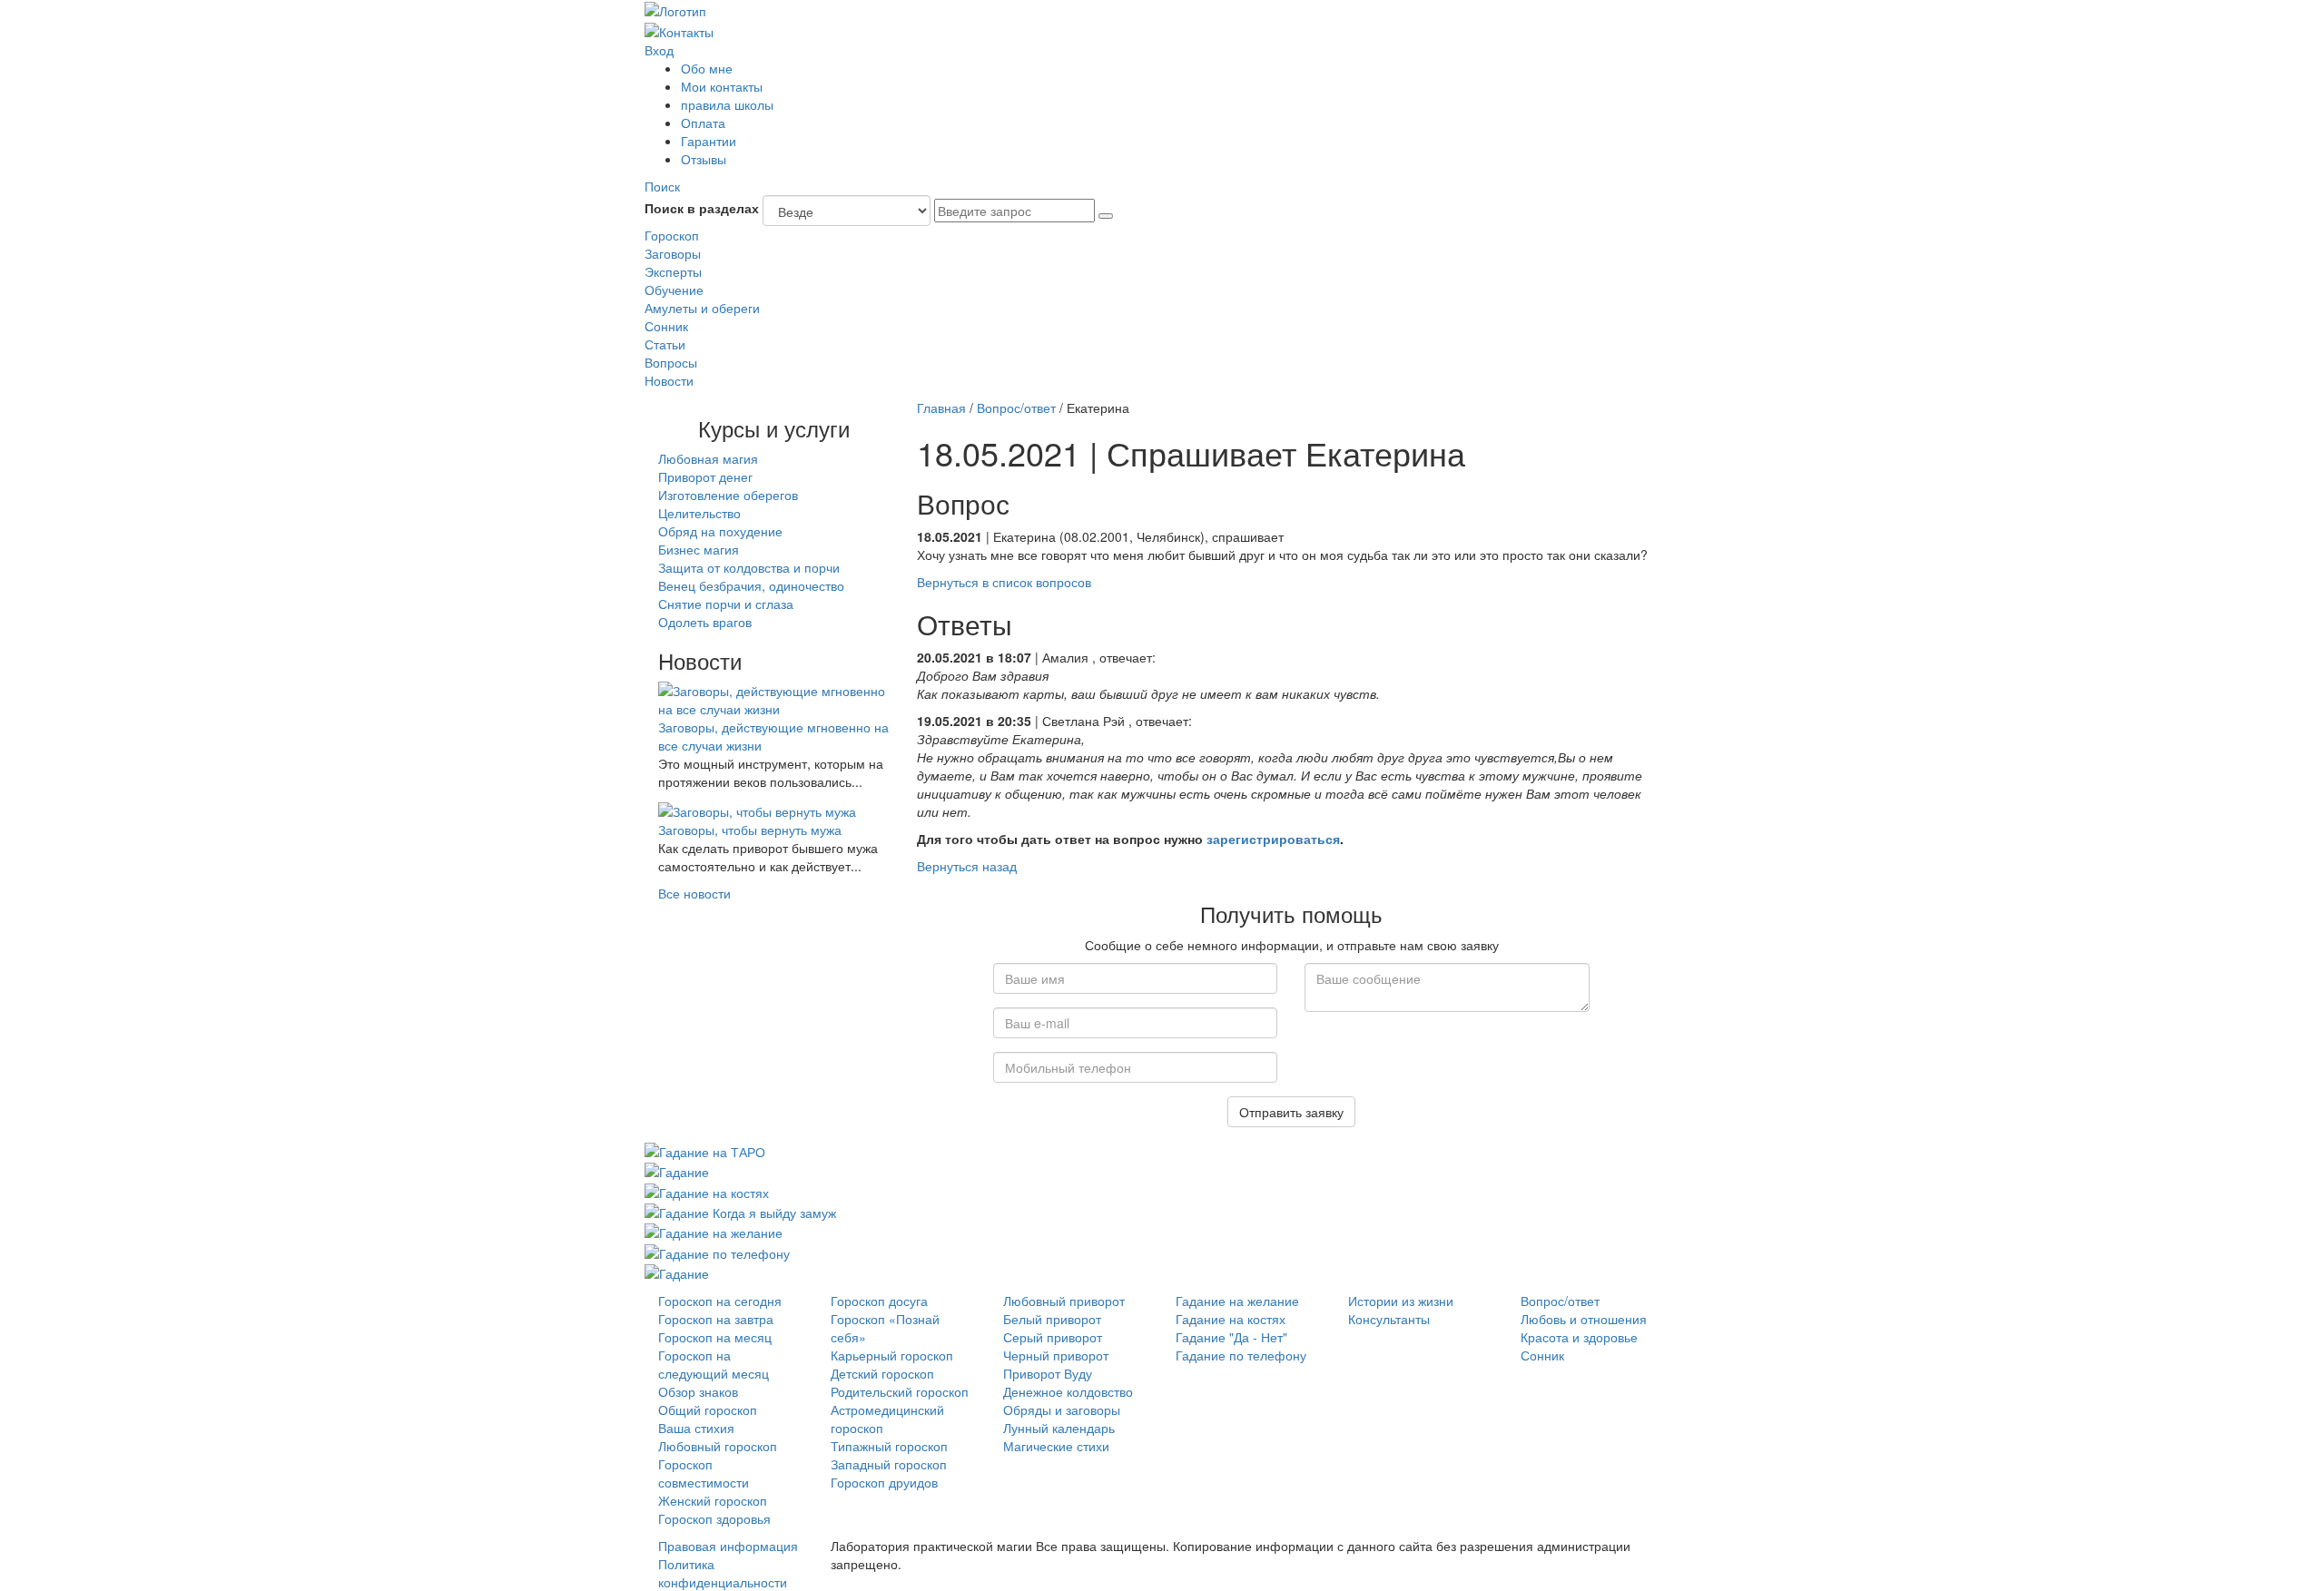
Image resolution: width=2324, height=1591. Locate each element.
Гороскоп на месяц (715, 1337)
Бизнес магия (699, 549)
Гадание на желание (1237, 1301)
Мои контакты (722, 86)
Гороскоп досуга (879, 1301)
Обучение (674, 290)
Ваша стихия (696, 1428)
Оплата (703, 123)
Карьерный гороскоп (892, 1355)
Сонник (666, 326)
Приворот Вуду (1048, 1373)
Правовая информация (728, 1546)
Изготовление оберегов (728, 495)
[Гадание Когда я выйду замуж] (740, 1211)
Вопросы (671, 362)
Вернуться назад (967, 866)
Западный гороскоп (889, 1464)
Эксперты (673, 271)
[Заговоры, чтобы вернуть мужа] (757, 809)
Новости (669, 380)
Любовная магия (708, 458)
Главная (941, 408)
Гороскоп (672, 235)
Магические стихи (1056, 1446)
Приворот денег (705, 476)
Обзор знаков (698, 1391)
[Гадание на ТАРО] (705, 1150)
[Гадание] (677, 1170)
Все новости (694, 893)
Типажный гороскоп (889, 1446)
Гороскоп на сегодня (720, 1301)
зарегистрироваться (1273, 839)
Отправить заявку (1291, 1112)
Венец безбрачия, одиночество (751, 585)
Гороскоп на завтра (716, 1319)
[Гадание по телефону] (717, 1251)
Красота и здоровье (1579, 1337)
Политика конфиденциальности (723, 1573)
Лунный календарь (1059, 1428)
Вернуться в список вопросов (1004, 582)
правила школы (727, 104)
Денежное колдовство (1068, 1391)
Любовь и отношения (1584, 1319)
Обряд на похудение (720, 531)
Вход (659, 50)
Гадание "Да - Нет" (1231, 1337)
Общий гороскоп (708, 1409)
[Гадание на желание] (714, 1231)
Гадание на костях (1231, 1319)
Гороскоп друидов (884, 1482)
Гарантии (709, 141)
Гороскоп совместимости (704, 1473)
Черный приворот (1056, 1355)
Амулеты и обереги (702, 308)
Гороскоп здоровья (714, 1518)
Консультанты (1389, 1319)
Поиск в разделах (702, 208)
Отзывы (704, 159)
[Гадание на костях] (707, 1190)
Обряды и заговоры (1062, 1409)
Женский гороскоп (713, 1500)
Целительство (699, 513)
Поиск (662, 186)
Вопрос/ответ (1016, 408)
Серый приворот (1053, 1337)
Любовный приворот (1064, 1301)
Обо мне (707, 68)
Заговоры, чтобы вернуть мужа (750, 830)
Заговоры (673, 253)
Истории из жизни (1401, 1301)
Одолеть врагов (705, 622)
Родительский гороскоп (900, 1391)
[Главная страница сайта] (675, 9)
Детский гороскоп (882, 1373)
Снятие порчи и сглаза (726, 604)
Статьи (665, 344)
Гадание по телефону (1241, 1355)
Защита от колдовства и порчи (749, 567)
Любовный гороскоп (718, 1446)
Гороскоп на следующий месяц (714, 1364)
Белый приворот (1052, 1319)
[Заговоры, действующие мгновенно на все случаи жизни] (774, 698)
